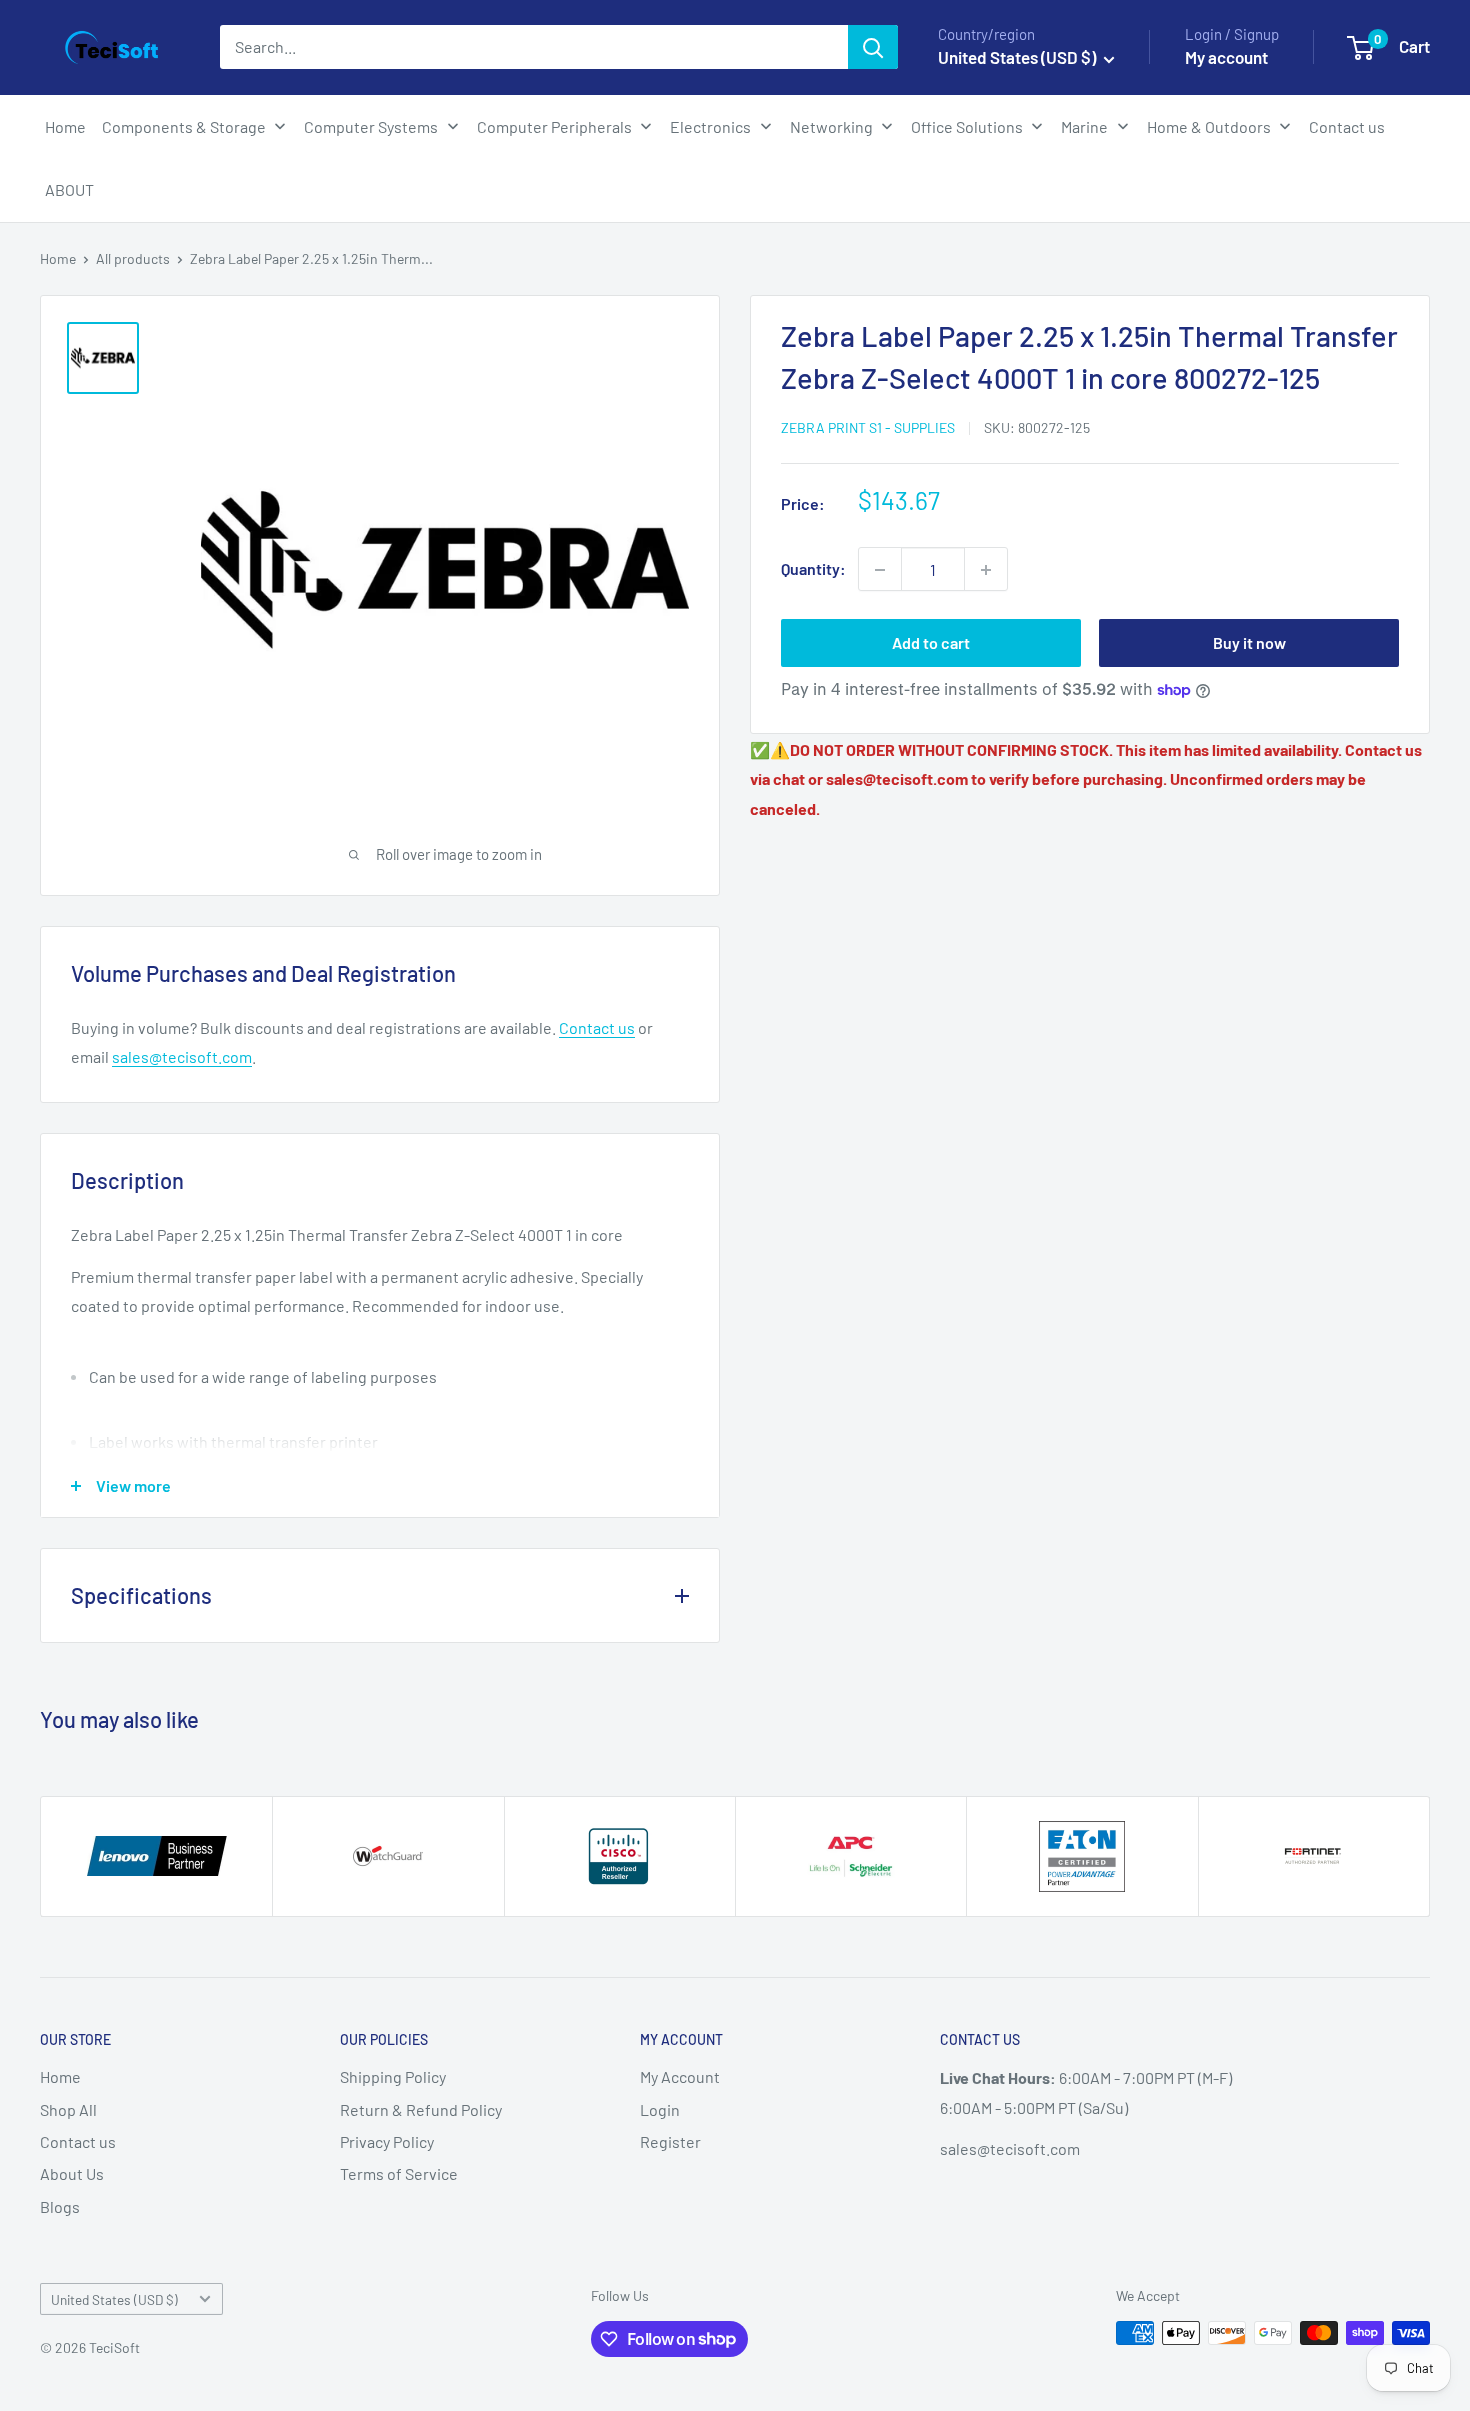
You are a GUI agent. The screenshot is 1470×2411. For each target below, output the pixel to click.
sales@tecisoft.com (182, 1056)
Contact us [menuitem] (1347, 126)
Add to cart (931, 643)
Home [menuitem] (65, 126)
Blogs (60, 2206)
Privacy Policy (387, 2141)
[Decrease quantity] (880, 570)
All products (133, 258)
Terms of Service (399, 2173)
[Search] (873, 47)
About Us (72, 2173)
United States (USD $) (114, 2299)
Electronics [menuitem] (710, 126)
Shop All (68, 2109)
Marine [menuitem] (1084, 126)
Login (660, 2109)
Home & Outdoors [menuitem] (1209, 126)
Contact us (597, 1027)
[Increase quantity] (986, 570)
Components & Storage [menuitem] (184, 126)
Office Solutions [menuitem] (967, 126)
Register (670, 2141)
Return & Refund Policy (421, 2109)
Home (58, 258)
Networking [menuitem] (831, 126)
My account (1226, 57)
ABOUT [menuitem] (69, 189)
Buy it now (1249, 643)
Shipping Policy (393, 2076)
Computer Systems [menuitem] (371, 126)
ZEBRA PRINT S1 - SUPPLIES (868, 427)
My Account (680, 2076)
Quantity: (813, 569)
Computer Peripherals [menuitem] (554, 126)
